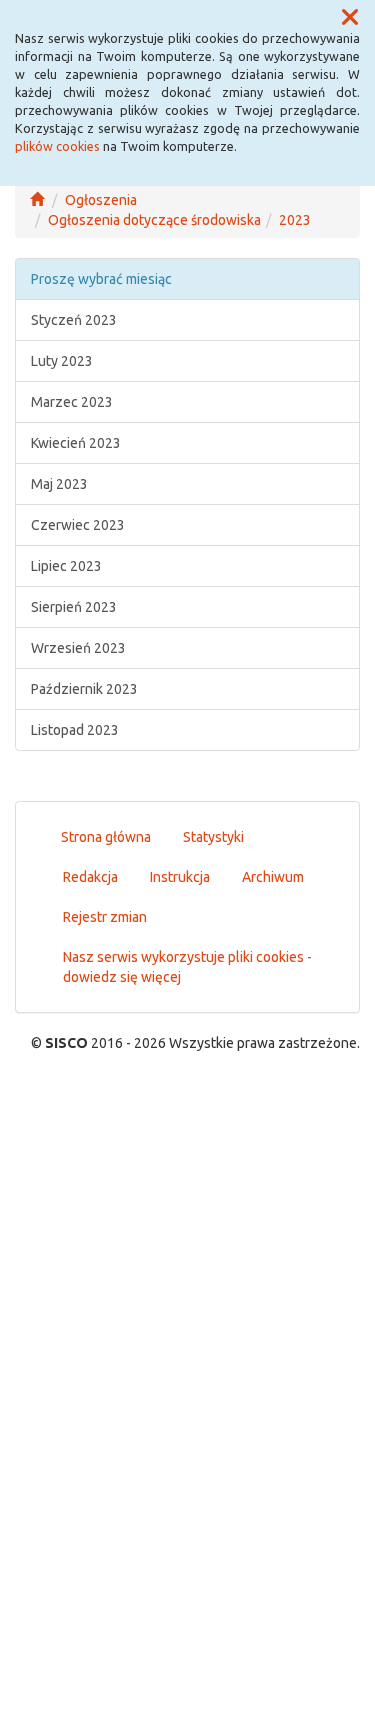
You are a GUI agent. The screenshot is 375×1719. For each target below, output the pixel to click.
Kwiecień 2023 (76, 443)
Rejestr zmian (105, 917)
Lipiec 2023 (66, 566)
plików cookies (57, 146)
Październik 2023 (84, 689)
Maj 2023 (59, 484)
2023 (295, 220)
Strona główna (106, 837)
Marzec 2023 (72, 402)
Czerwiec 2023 (78, 525)
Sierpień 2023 (74, 607)
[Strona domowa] (37, 200)
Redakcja (90, 877)
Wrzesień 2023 (78, 648)
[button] (350, 18)
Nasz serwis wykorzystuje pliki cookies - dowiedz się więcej (187, 967)
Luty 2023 (62, 361)
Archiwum (273, 877)
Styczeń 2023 (74, 320)
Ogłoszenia (101, 200)
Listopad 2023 (75, 730)
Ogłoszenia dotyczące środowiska (154, 220)
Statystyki (213, 837)
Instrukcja (180, 877)
